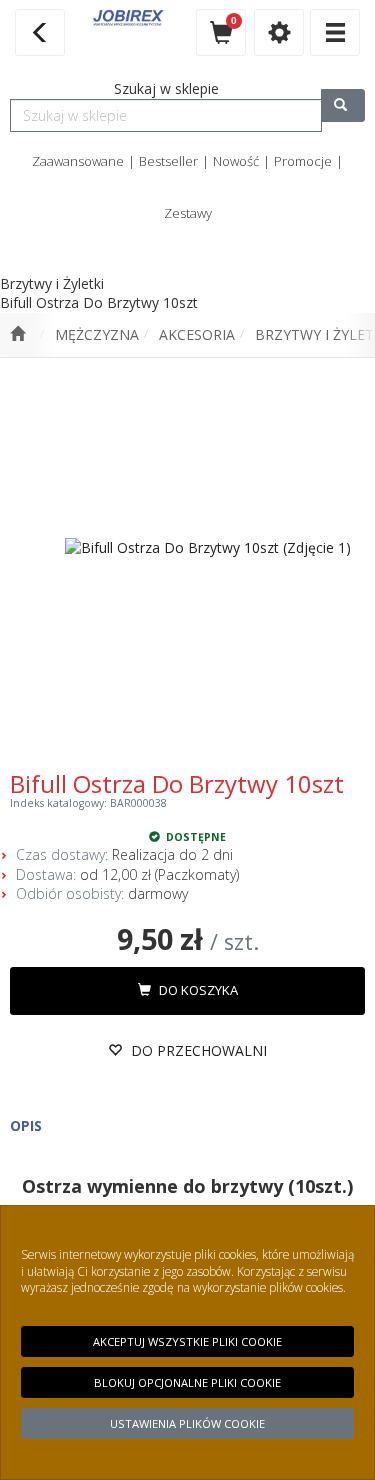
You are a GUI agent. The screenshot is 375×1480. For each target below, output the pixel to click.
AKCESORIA (197, 334)
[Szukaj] (343, 105)
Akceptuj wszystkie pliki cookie (187, 1341)
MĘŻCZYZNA (97, 334)
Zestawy (188, 213)
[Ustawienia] (279, 32)
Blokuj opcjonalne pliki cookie (187, 1382)
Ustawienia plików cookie (187, 1423)
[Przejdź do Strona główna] (17, 335)
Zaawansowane (78, 161)
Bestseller (168, 161)
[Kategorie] (335, 32)
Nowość (236, 161)
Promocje (303, 161)
